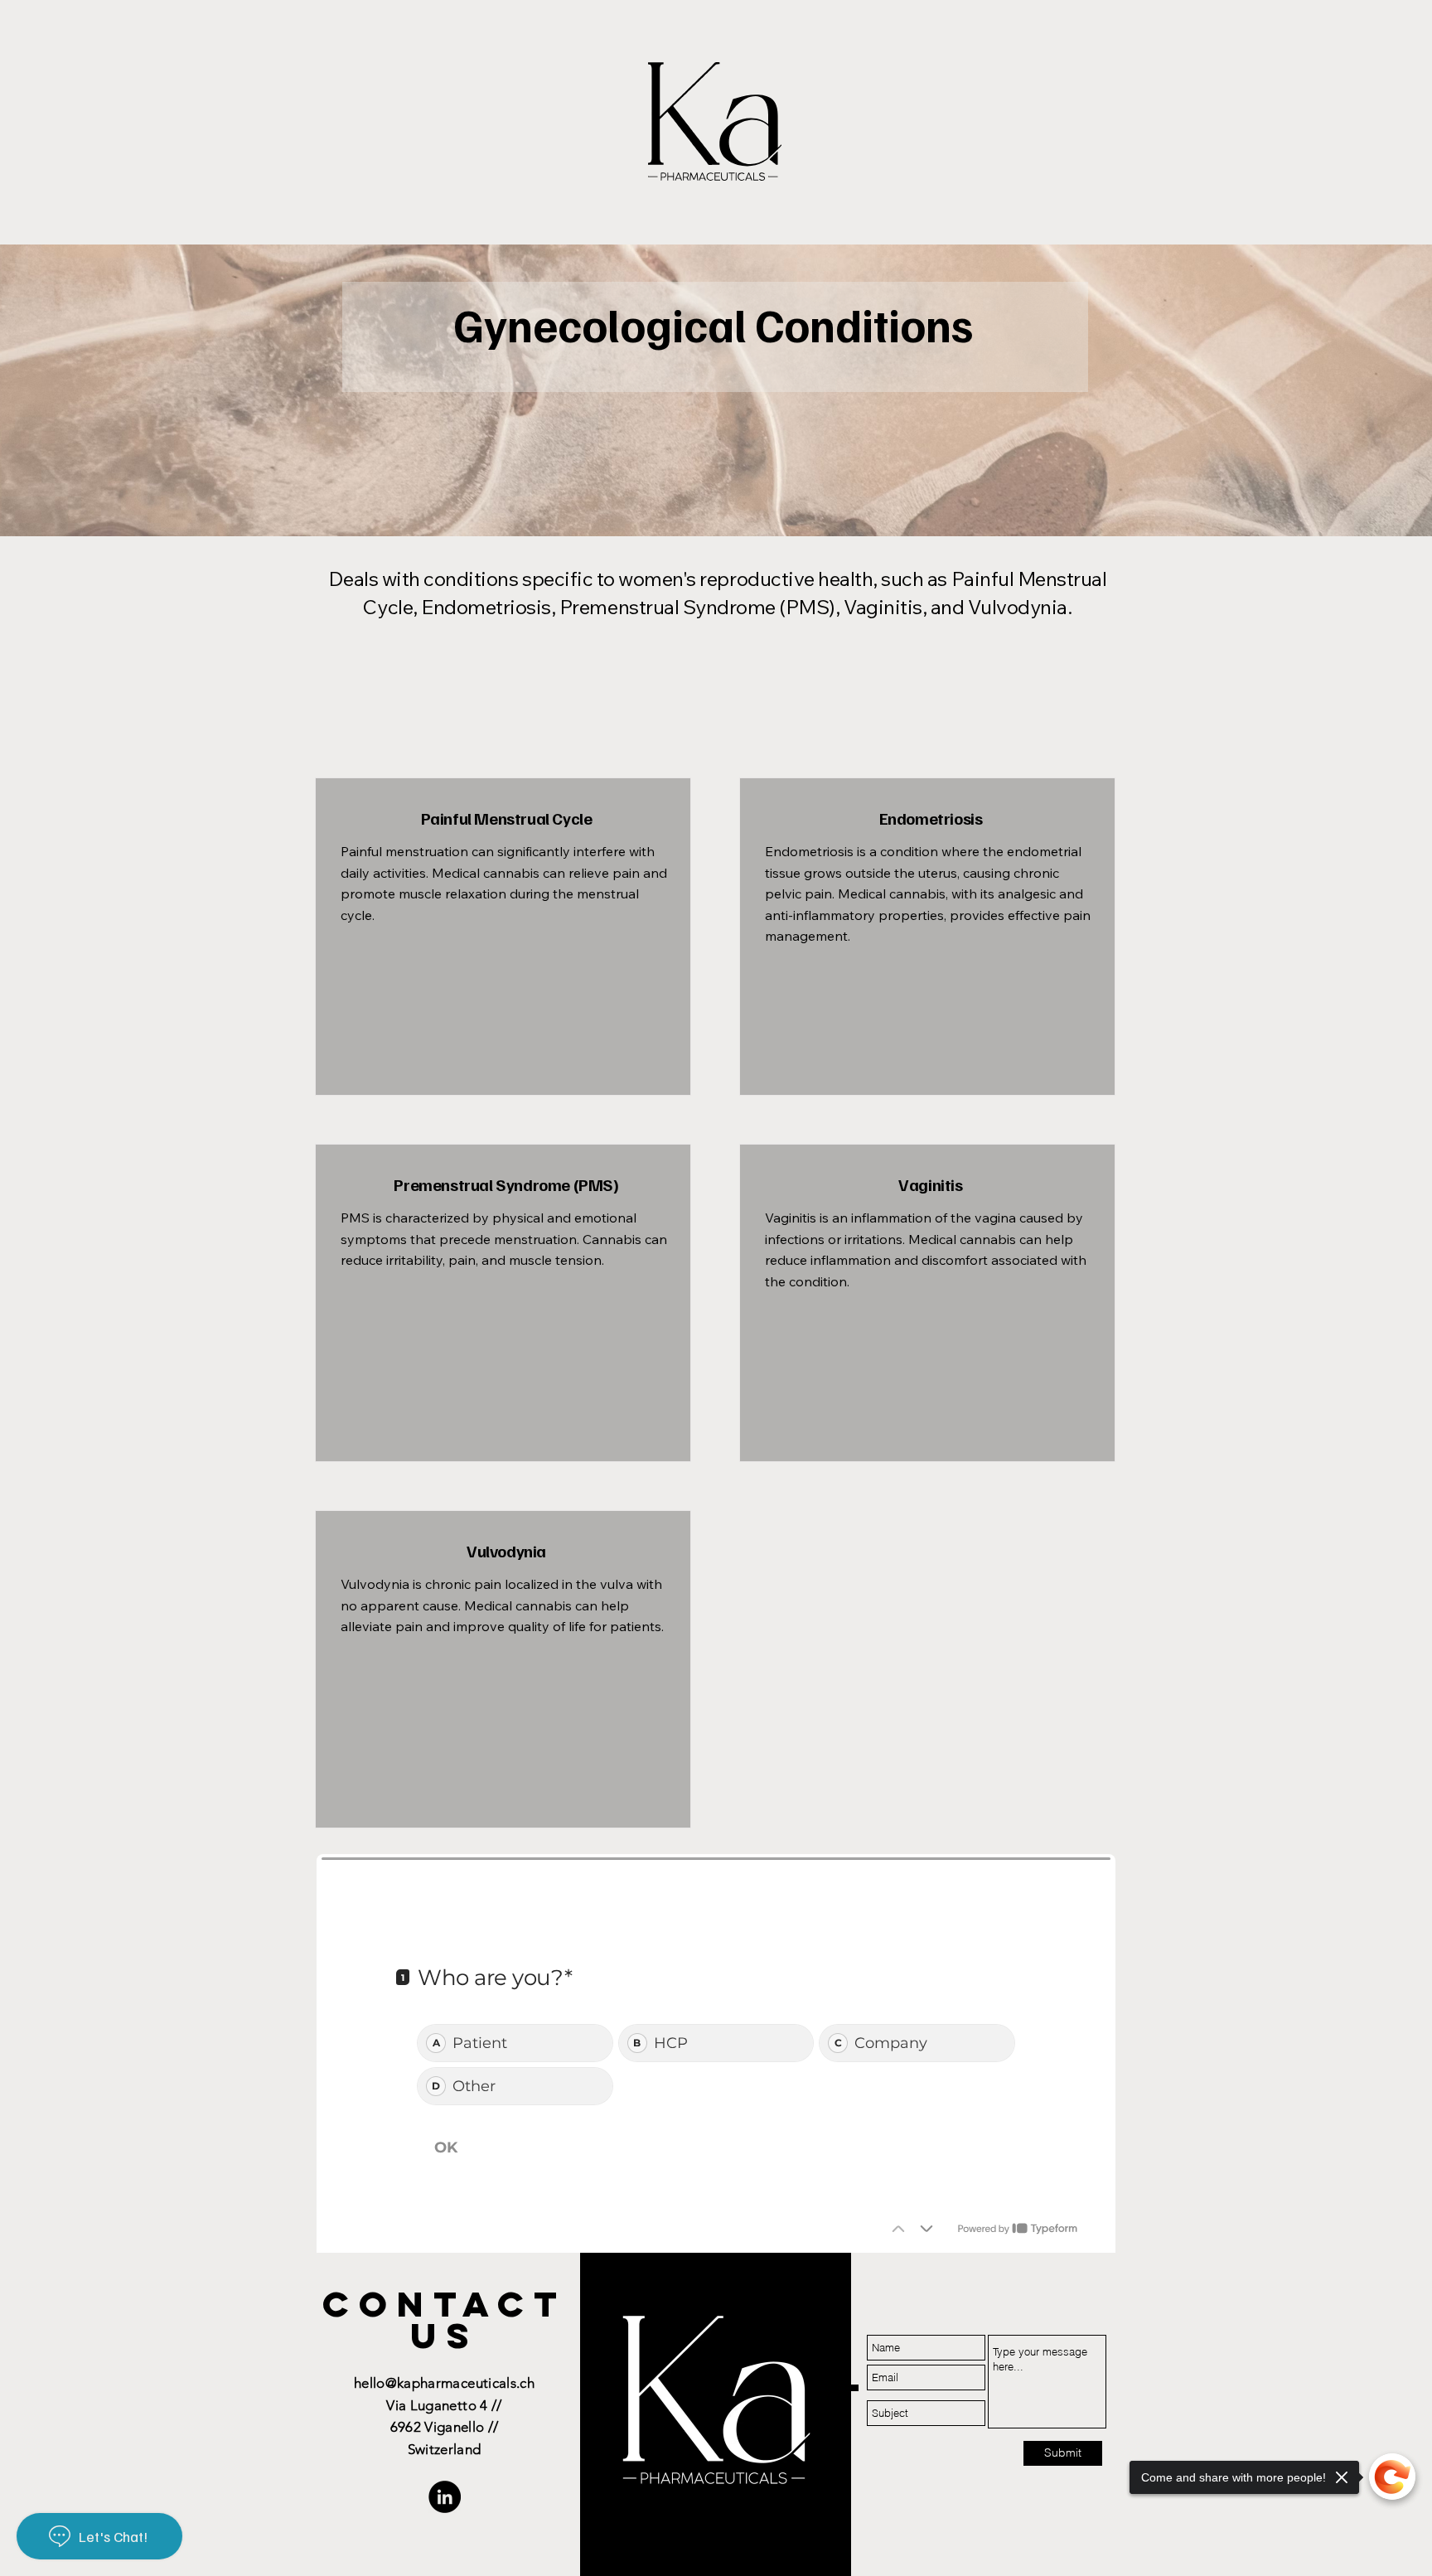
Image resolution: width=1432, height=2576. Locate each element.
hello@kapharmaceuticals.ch (444, 2383)
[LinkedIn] (445, 2497)
